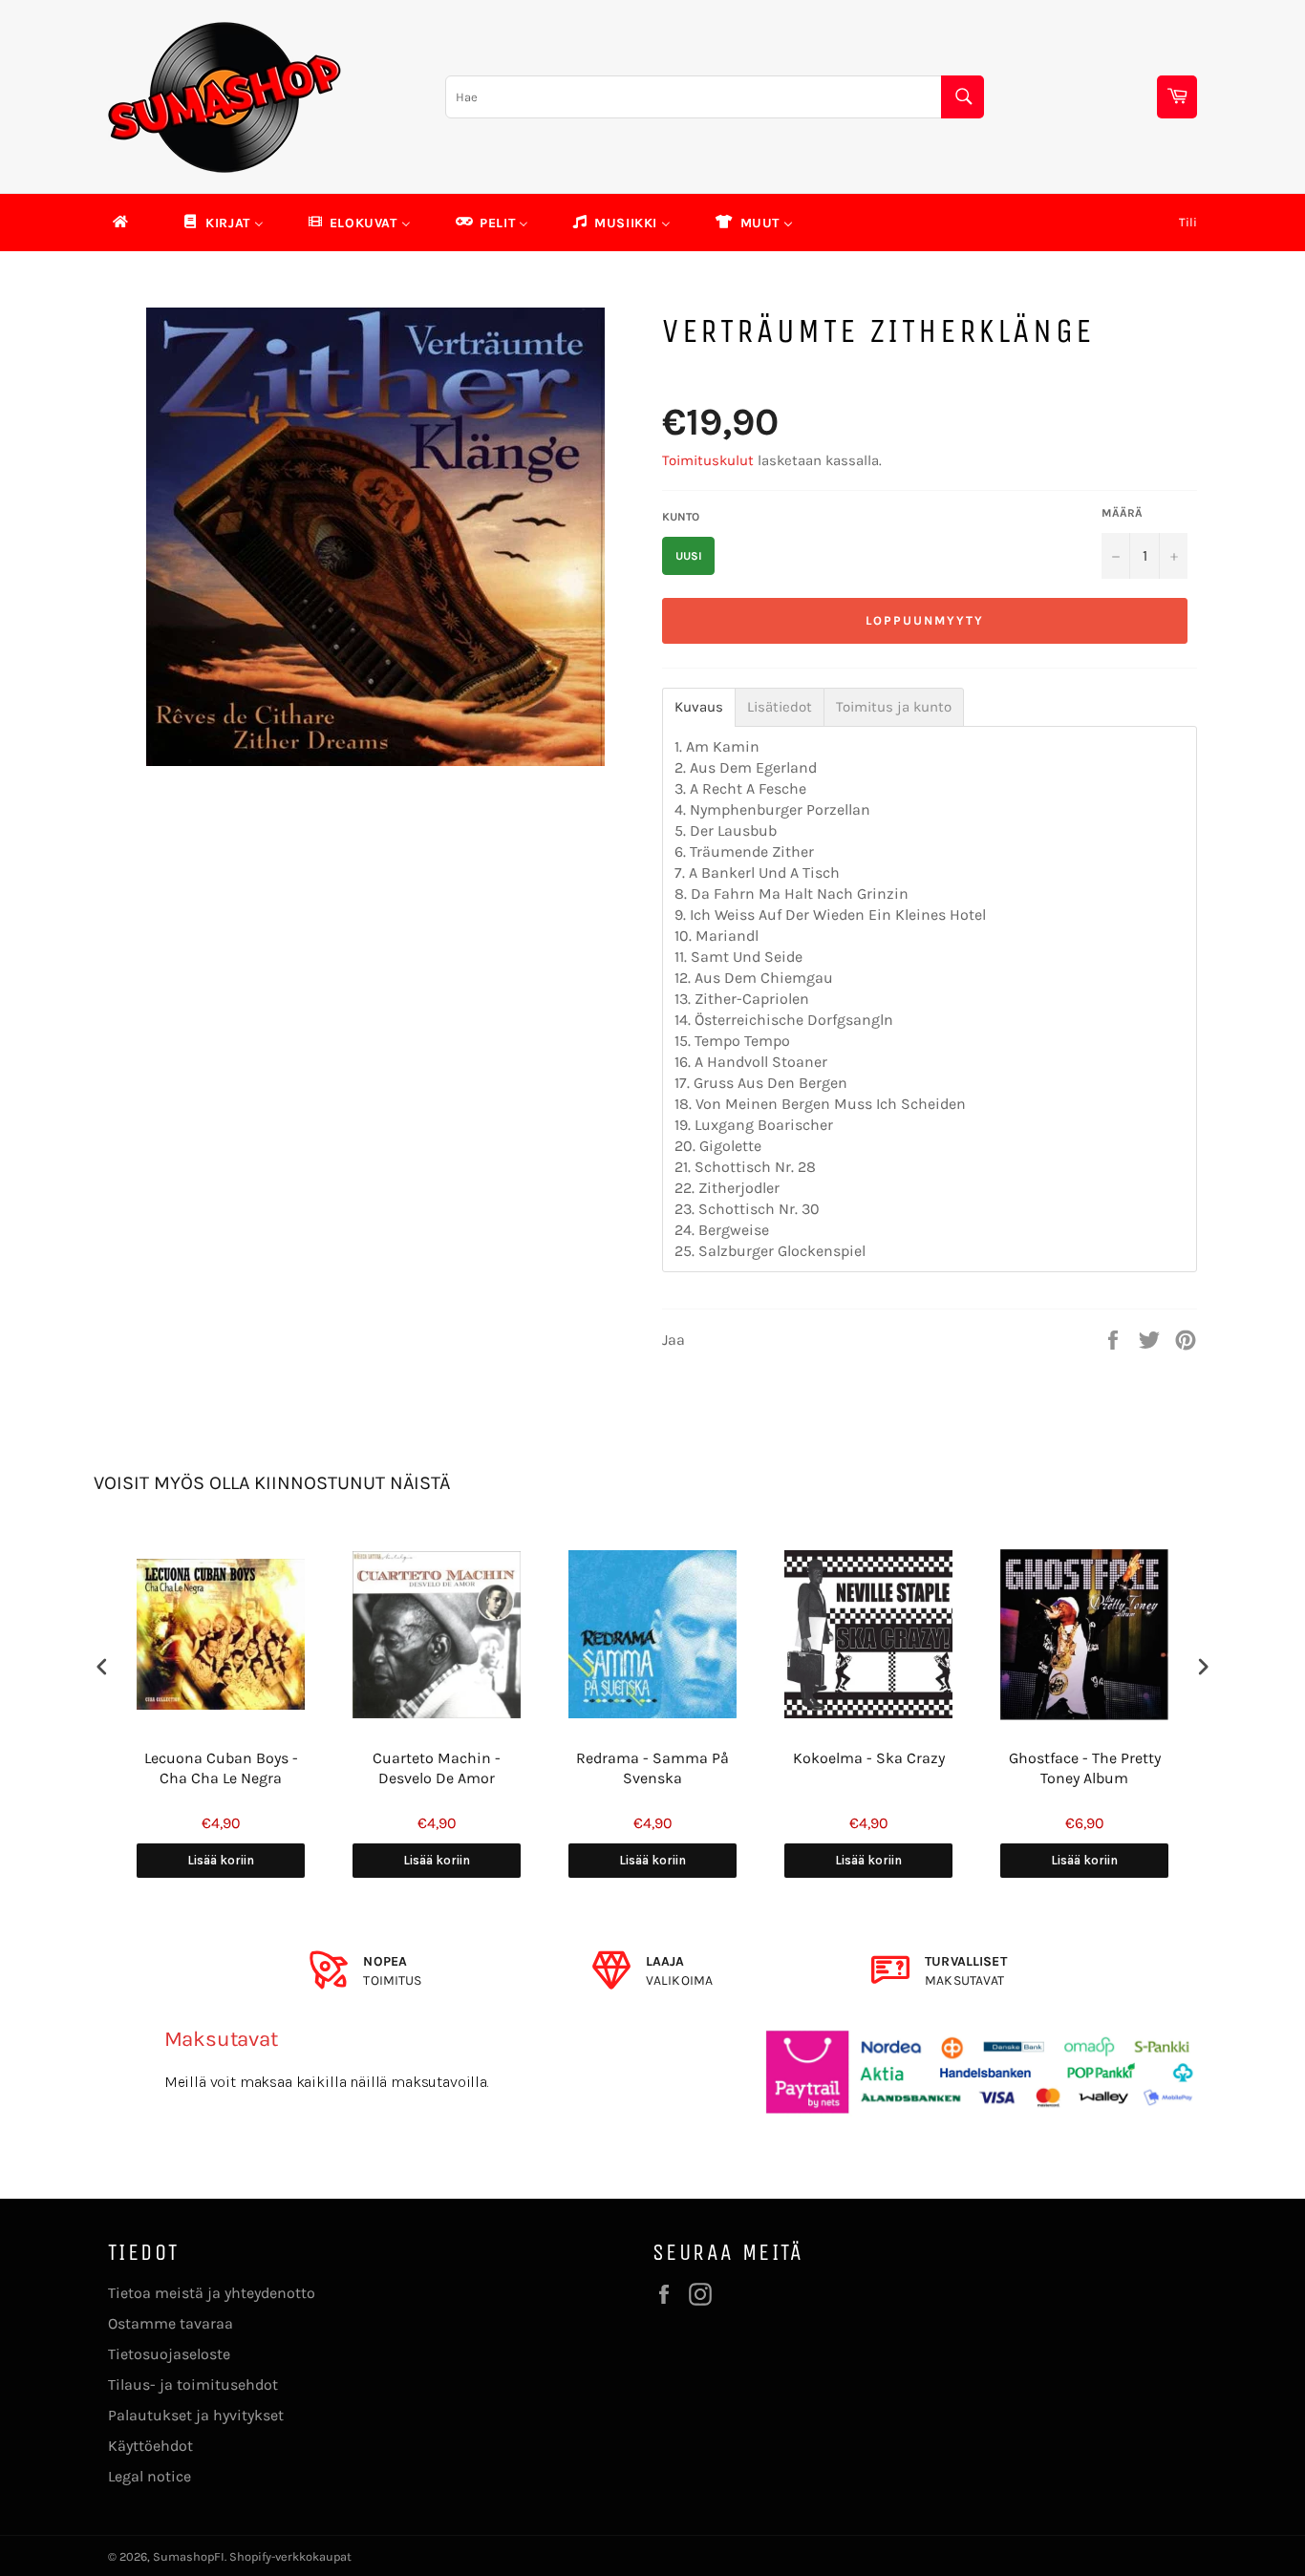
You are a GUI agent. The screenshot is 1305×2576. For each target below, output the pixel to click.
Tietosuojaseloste (169, 2354)
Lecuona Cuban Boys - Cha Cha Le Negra (221, 1768)
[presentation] (102, 1667)
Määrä (1122, 513)
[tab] (699, 707)
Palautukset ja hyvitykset (196, 2415)
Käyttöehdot (150, 2446)
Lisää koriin (221, 1860)
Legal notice (150, 2476)
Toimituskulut (708, 460)
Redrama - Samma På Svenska (652, 1768)
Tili (1188, 222)
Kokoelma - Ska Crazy (869, 1758)
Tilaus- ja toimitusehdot (193, 2384)
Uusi (689, 556)
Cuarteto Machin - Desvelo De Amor (437, 1768)
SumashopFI (189, 2556)
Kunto (681, 517)
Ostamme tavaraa (171, 2323)
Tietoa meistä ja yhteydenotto (212, 2293)
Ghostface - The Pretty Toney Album (1085, 1768)
